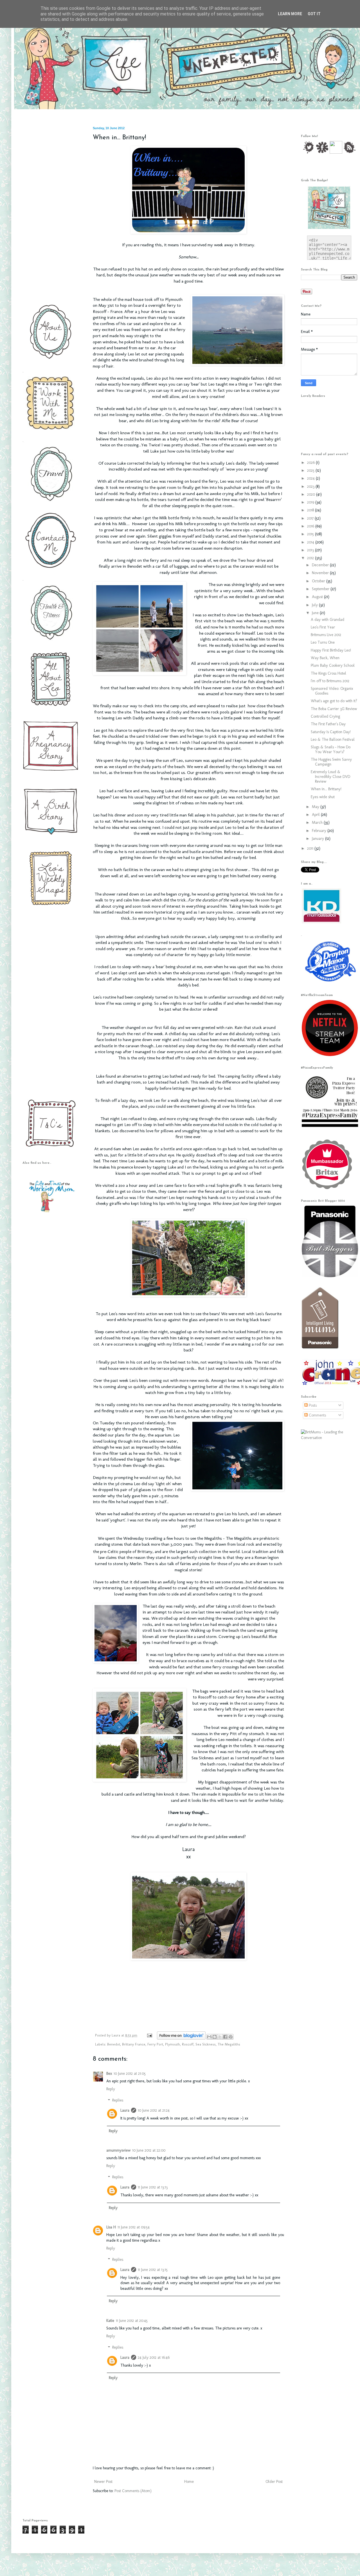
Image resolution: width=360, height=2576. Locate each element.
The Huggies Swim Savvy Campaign (331, 762)
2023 (311, 486)
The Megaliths (229, 2044)
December (321, 565)
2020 (312, 494)
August (318, 597)
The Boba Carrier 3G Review (334, 709)
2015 (311, 534)
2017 (311, 518)
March (318, 823)
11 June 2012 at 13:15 (153, 2270)
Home (189, 2482)
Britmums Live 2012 (326, 635)
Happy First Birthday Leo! (331, 650)
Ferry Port (155, 2044)
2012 (311, 558)
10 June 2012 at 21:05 (130, 2073)
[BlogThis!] (215, 2037)
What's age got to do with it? (334, 701)
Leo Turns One (323, 642)
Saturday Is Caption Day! (331, 732)
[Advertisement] (49, 211)
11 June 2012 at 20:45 (132, 2321)
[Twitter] (308, 152)
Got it (314, 14)
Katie (110, 2321)
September (321, 589)
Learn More (290, 14)
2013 (311, 550)
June (316, 613)
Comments (317, 1415)
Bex (109, 2073)
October (319, 581)
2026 (311, 463)
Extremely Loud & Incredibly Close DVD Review (330, 777)
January (319, 839)
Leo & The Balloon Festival (333, 739)
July (315, 605)
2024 (311, 478)
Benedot (114, 2044)
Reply (111, 2089)
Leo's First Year (323, 627)
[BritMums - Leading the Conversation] (329, 1438)
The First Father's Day (328, 724)
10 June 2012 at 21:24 (154, 2110)
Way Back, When (325, 658)
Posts (312, 1405)
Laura (116, 2035)
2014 (311, 542)
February (320, 831)
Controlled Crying (325, 716)
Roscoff (188, 2044)
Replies (118, 2101)
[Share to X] (220, 2037)
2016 (311, 526)
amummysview (118, 2150)
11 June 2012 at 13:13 (153, 2187)
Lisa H (111, 2227)
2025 (311, 470)
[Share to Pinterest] (231, 2037)
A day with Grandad (328, 620)
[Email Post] (149, 2035)
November (321, 573)
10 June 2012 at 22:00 (149, 2150)
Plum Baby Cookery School (333, 665)
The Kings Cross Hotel (328, 673)
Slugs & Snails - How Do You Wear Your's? (331, 749)
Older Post (274, 2482)
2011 (311, 848)
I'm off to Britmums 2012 (330, 681)
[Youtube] (336, 152)
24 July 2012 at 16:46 (154, 2357)
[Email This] (209, 2037)
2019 (311, 502)
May (316, 807)
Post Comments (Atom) (133, 2491)
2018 (311, 510)
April (316, 815)
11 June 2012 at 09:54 (134, 2227)
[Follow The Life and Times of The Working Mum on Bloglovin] (181, 2038)
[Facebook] (322, 152)
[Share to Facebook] (225, 2037)
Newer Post (103, 2482)
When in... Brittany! (326, 789)
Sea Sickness (206, 2044)
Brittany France (134, 2044)
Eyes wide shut (323, 797)
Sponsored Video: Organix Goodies (332, 691)
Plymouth (173, 2044)
